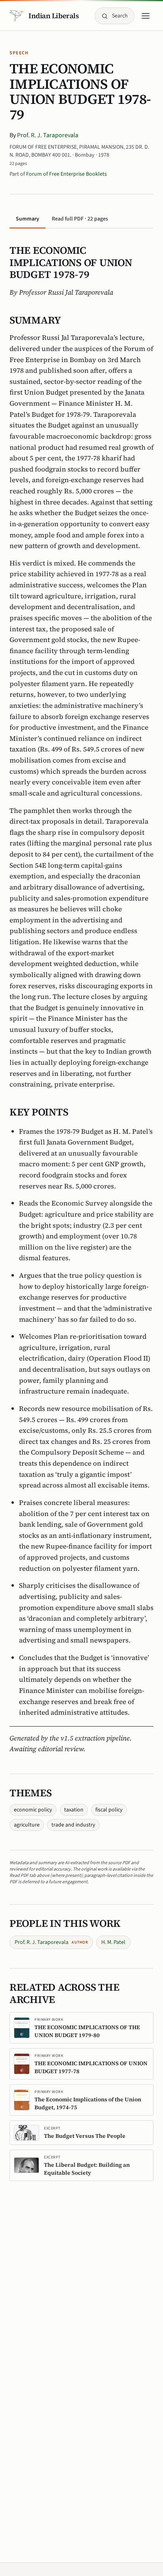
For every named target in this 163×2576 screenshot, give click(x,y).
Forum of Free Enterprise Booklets (66, 174)
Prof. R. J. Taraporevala (48, 135)
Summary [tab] (27, 219)
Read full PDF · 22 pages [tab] (80, 219)
